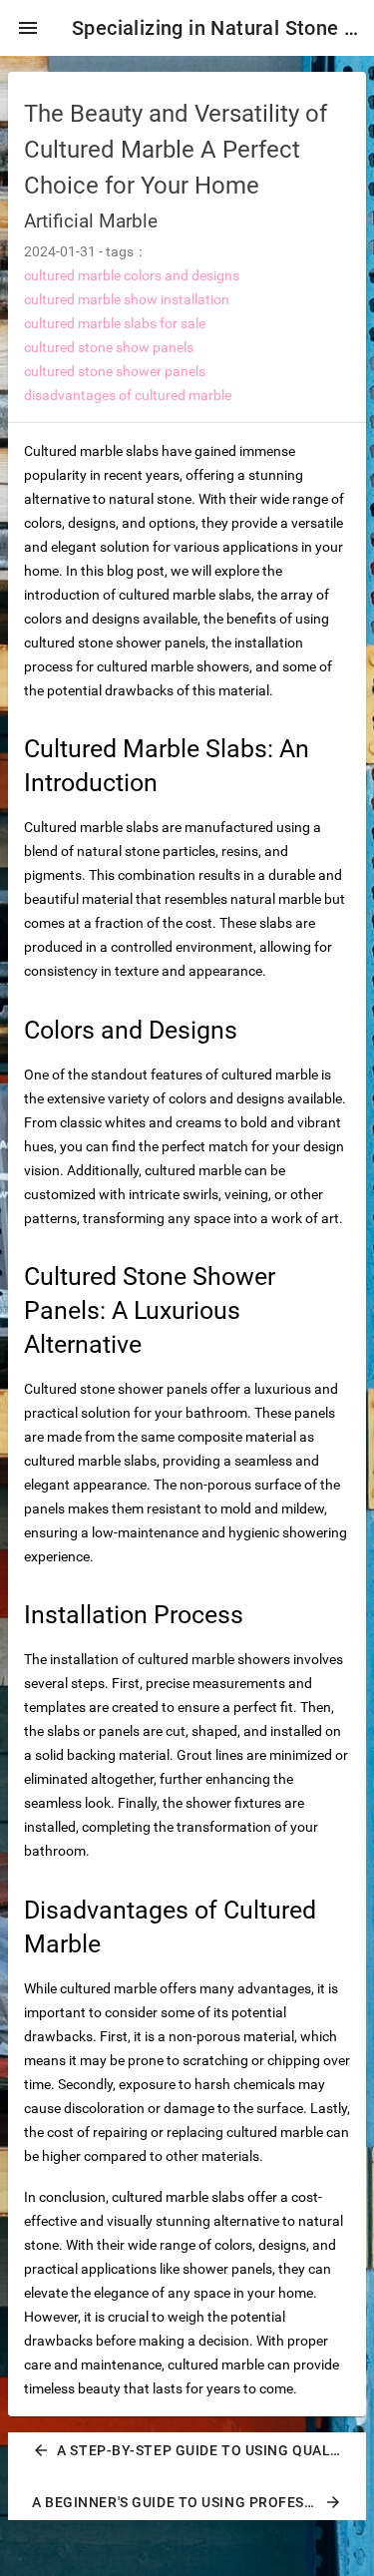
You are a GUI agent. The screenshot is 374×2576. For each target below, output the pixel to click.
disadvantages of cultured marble (128, 395)
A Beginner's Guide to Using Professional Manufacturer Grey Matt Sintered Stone (195, 2502)
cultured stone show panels (109, 347)
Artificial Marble (91, 221)
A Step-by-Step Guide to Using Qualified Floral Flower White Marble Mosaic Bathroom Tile (195, 2450)
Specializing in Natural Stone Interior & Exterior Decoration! (215, 28)
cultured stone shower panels (115, 371)
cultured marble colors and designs (132, 275)
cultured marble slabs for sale (115, 323)
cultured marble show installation (127, 299)
